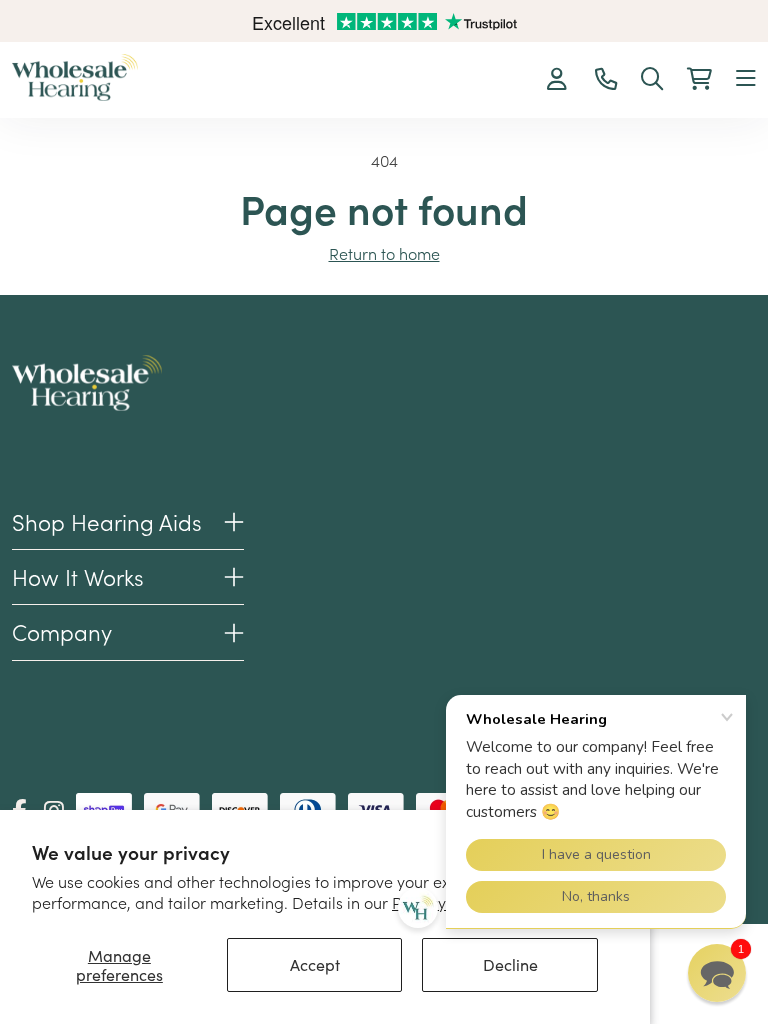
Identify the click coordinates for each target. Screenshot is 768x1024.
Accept (315, 964)
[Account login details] (559, 80)
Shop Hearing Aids (107, 521)
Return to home (384, 253)
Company (62, 631)
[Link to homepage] (75, 77)
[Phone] (606, 80)
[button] (746, 80)
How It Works (78, 576)
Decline (510, 964)
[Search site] (652, 80)
